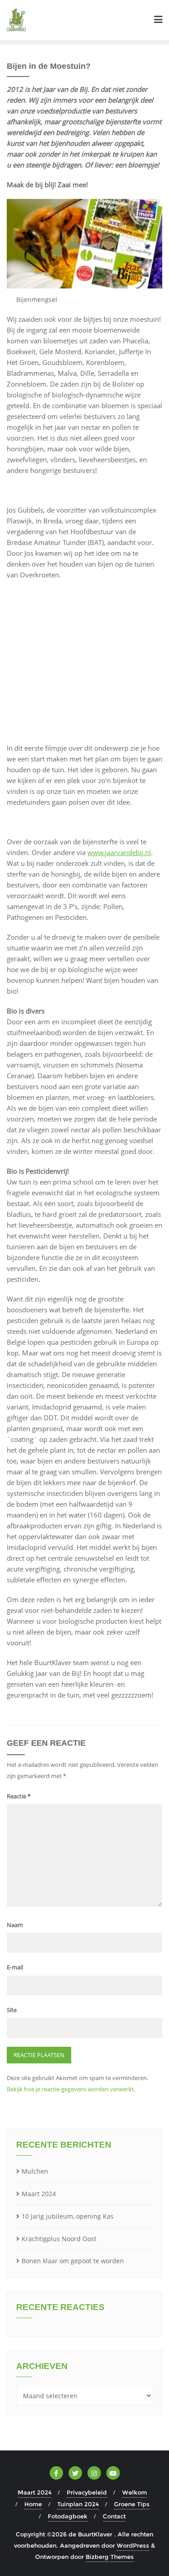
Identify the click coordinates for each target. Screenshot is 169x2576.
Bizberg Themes (110, 2557)
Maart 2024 (39, 2194)
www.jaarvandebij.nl (119, 852)
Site (12, 2010)
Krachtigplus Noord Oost (59, 2239)
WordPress (133, 2545)
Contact (114, 2516)
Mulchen (35, 2171)
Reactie (19, 1796)
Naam (15, 1925)
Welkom (135, 2492)
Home (33, 2504)
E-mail (15, 1967)
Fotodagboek (68, 2516)
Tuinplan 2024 (78, 2504)
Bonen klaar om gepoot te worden (73, 2261)
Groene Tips (132, 2504)
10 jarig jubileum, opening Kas (68, 2216)
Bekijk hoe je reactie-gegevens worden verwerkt (70, 2089)
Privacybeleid (87, 2492)
